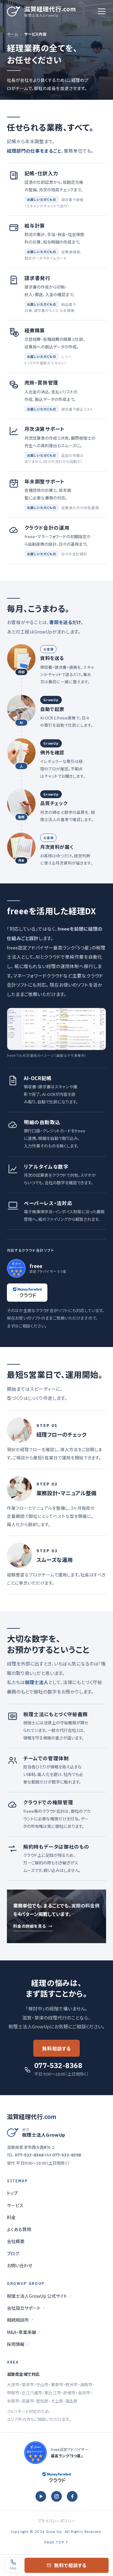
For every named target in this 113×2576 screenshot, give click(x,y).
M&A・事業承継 (24, 2332)
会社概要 (16, 2241)
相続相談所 (20, 2320)
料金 (11, 2217)
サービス (15, 2205)
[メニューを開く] (102, 11)
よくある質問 (19, 2229)
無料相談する (56, 2048)
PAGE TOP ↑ (56, 2542)
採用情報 (18, 2344)
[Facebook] (72, 2496)
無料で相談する (70, 2565)
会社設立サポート (26, 2308)
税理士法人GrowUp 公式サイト (39, 2296)
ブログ (13, 2253)
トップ (12, 2193)
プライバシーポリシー (56, 2521)
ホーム (12, 34)
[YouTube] (41, 2496)
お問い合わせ (20, 2265)
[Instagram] (56, 2496)
